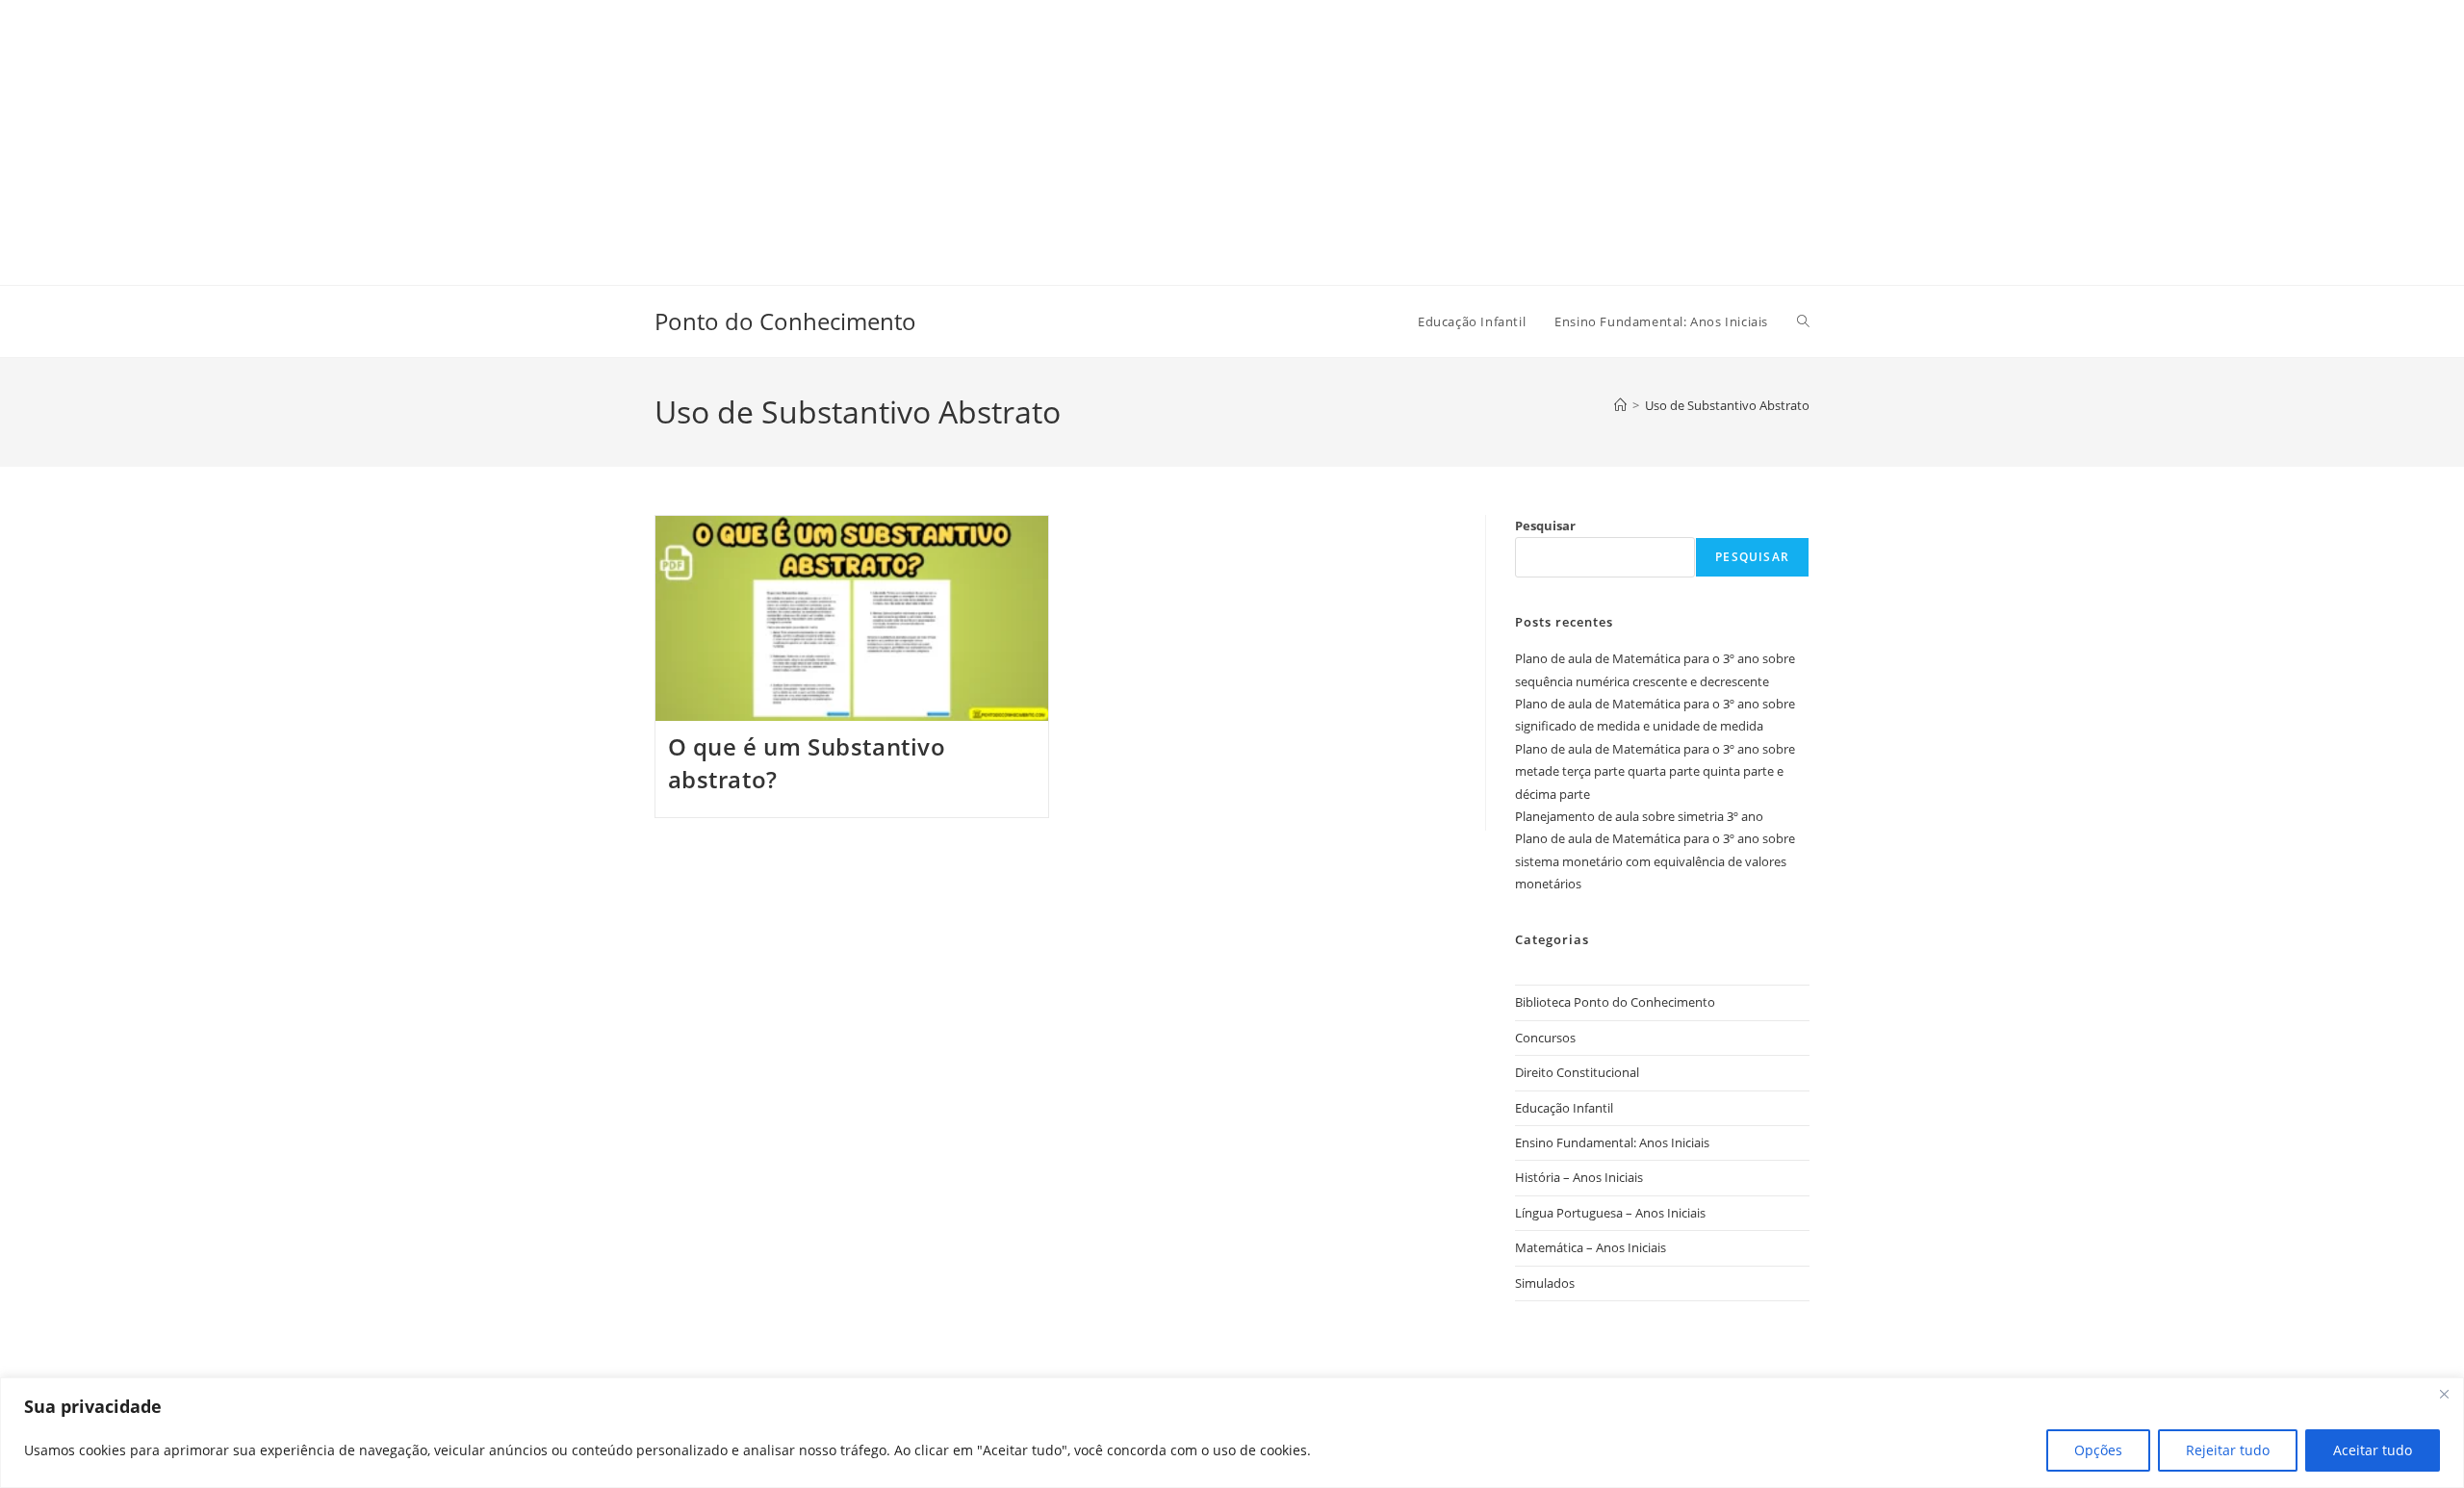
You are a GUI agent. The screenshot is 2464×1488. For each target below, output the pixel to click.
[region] (1232, 1433)
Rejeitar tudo (2228, 1450)
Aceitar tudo (2373, 1450)
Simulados (1545, 1283)
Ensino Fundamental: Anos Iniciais (1612, 1142)
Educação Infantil (1564, 1108)
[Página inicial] (1620, 405)
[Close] (2444, 1394)
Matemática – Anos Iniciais (1591, 1247)
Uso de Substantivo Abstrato (1727, 405)
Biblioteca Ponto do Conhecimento (1615, 1002)
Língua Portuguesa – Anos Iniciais (1610, 1213)
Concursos (1545, 1038)
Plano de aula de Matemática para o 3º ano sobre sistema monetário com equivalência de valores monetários (1655, 861)
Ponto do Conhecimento (785, 321)
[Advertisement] (577, 135)
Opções (2098, 1450)
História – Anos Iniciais (1579, 1177)
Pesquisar (1545, 526)
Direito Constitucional (1577, 1072)
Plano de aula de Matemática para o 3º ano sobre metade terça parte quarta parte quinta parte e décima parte (1655, 771)
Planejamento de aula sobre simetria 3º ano (1639, 816)
